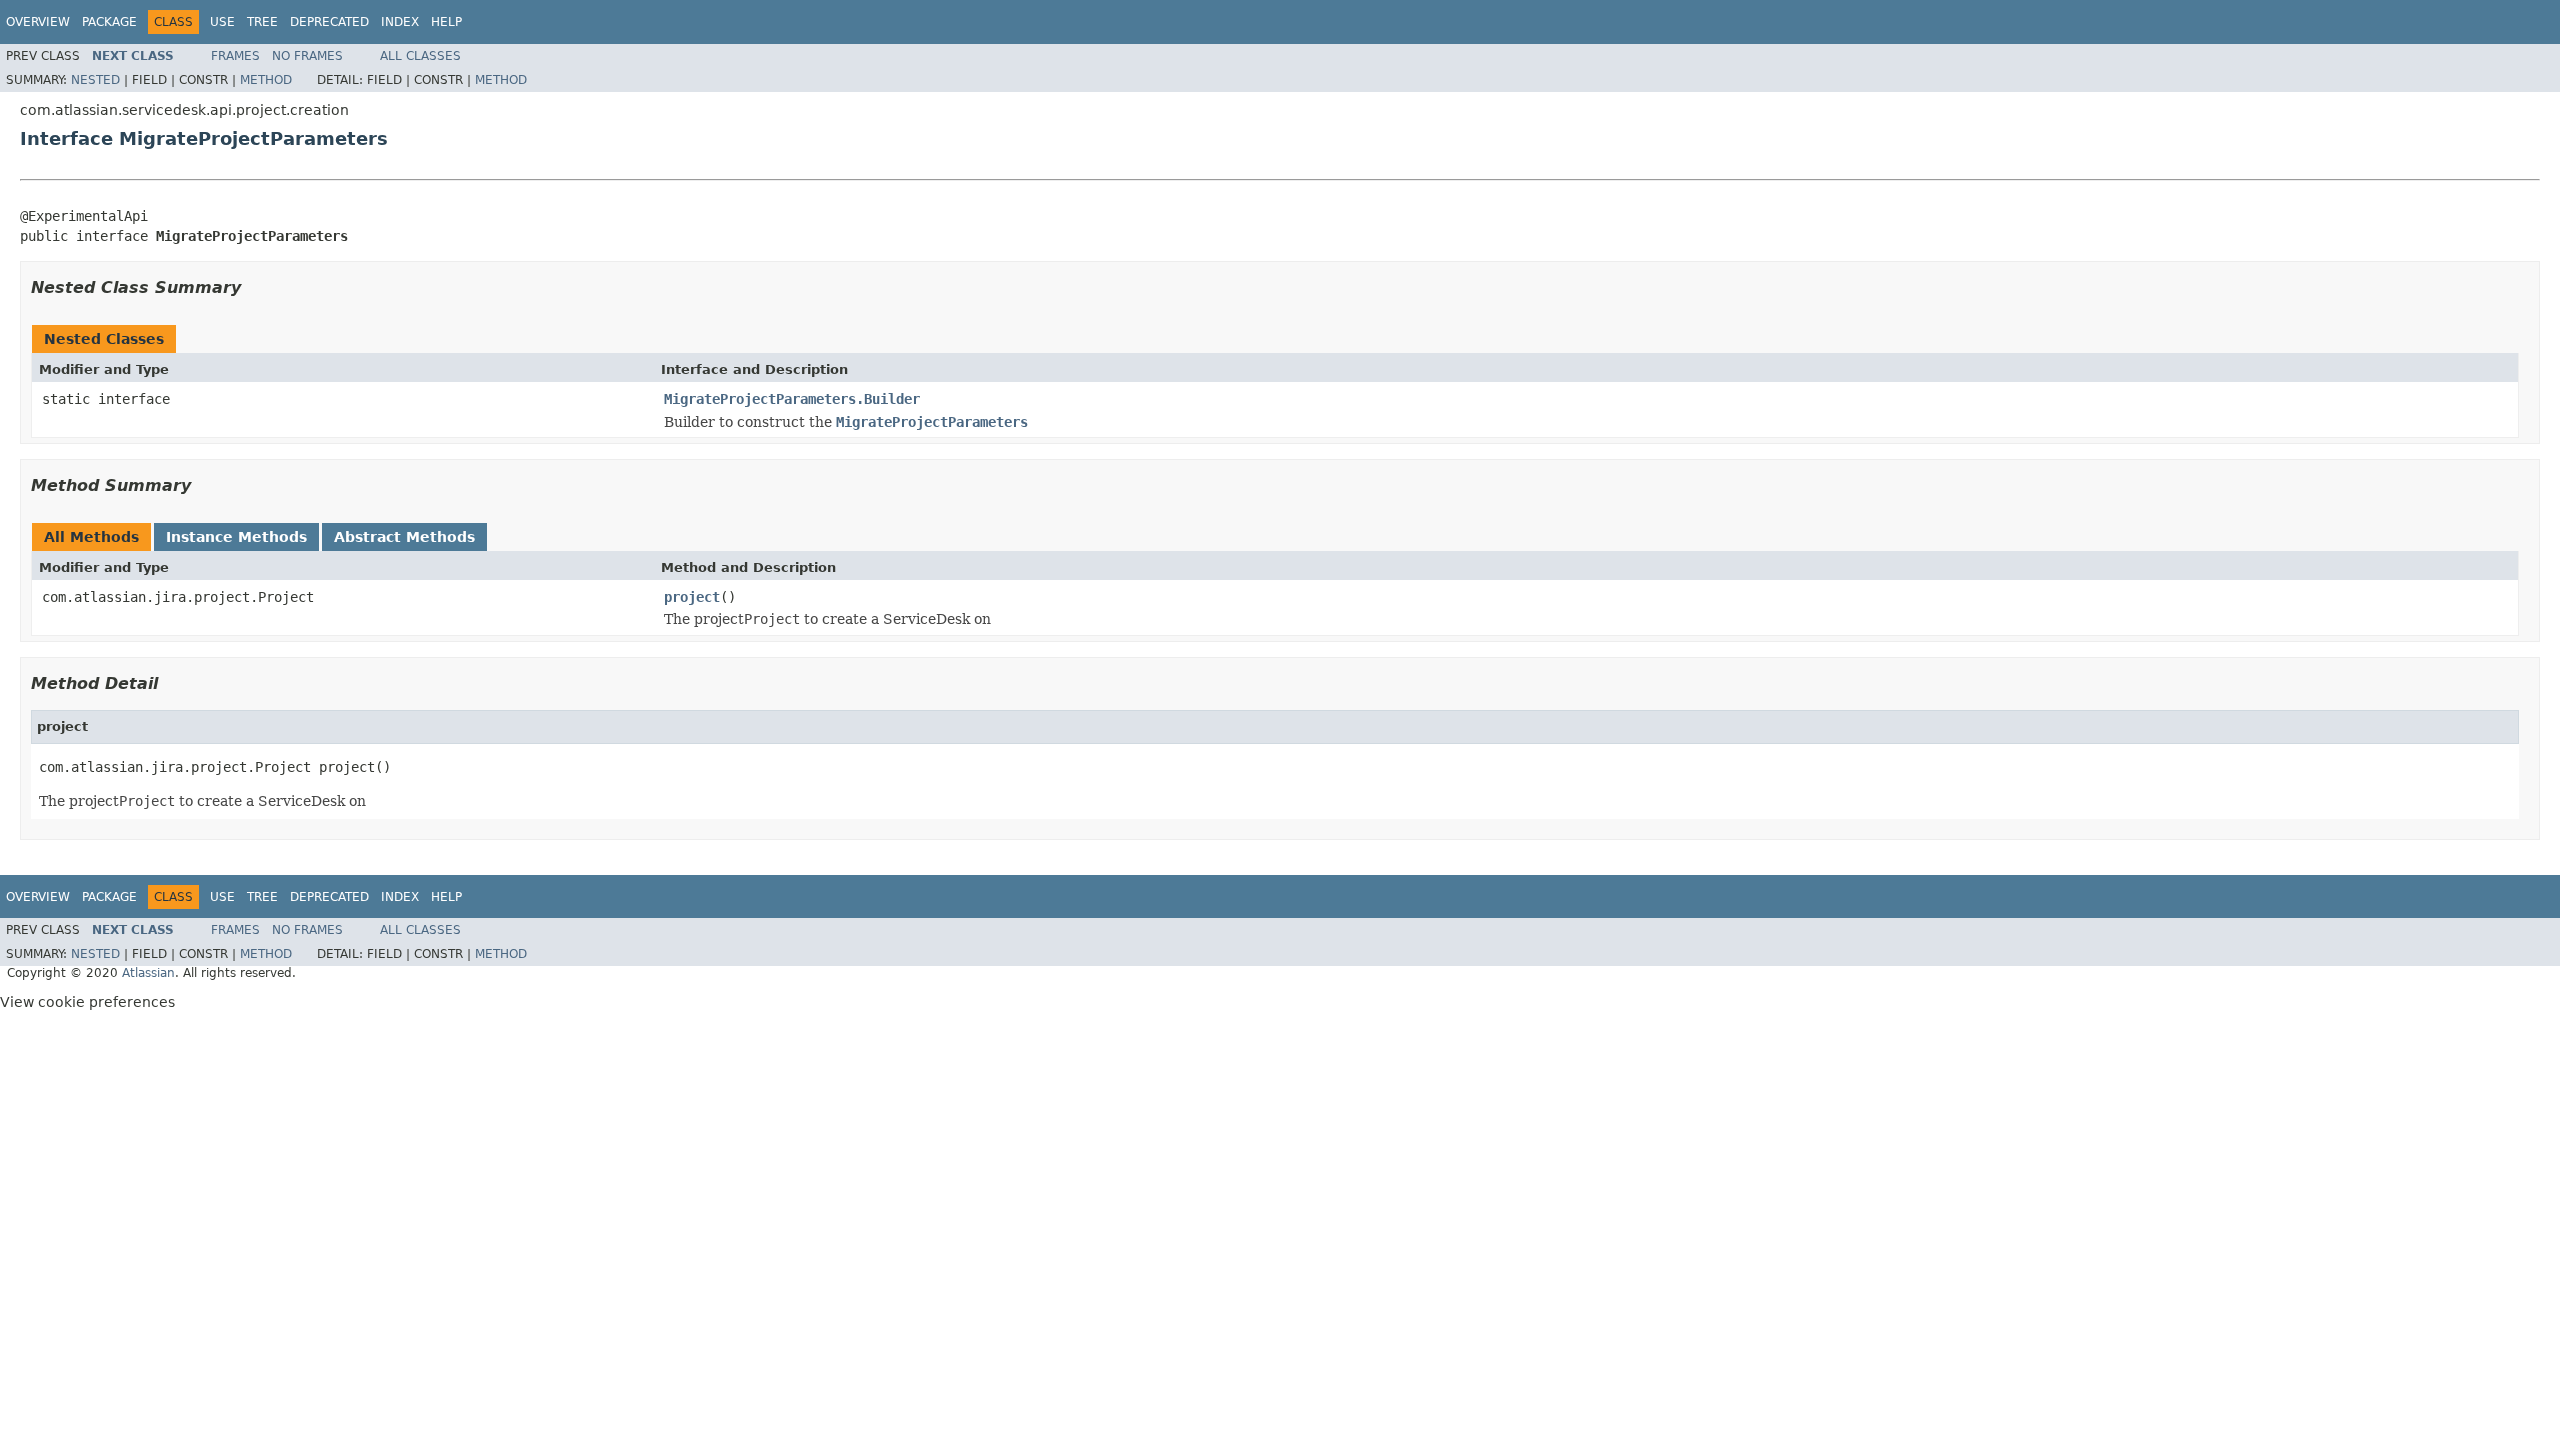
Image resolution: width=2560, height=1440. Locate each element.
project (692, 597)
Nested (95, 80)
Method (266, 80)
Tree (262, 22)
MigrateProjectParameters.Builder (792, 399)
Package (109, 22)
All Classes (420, 56)
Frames (235, 56)
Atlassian (148, 973)
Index (400, 22)
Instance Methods (236, 537)
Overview (38, 22)
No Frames (307, 56)
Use (222, 22)
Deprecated (329, 22)
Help (446, 22)
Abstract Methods (404, 537)
